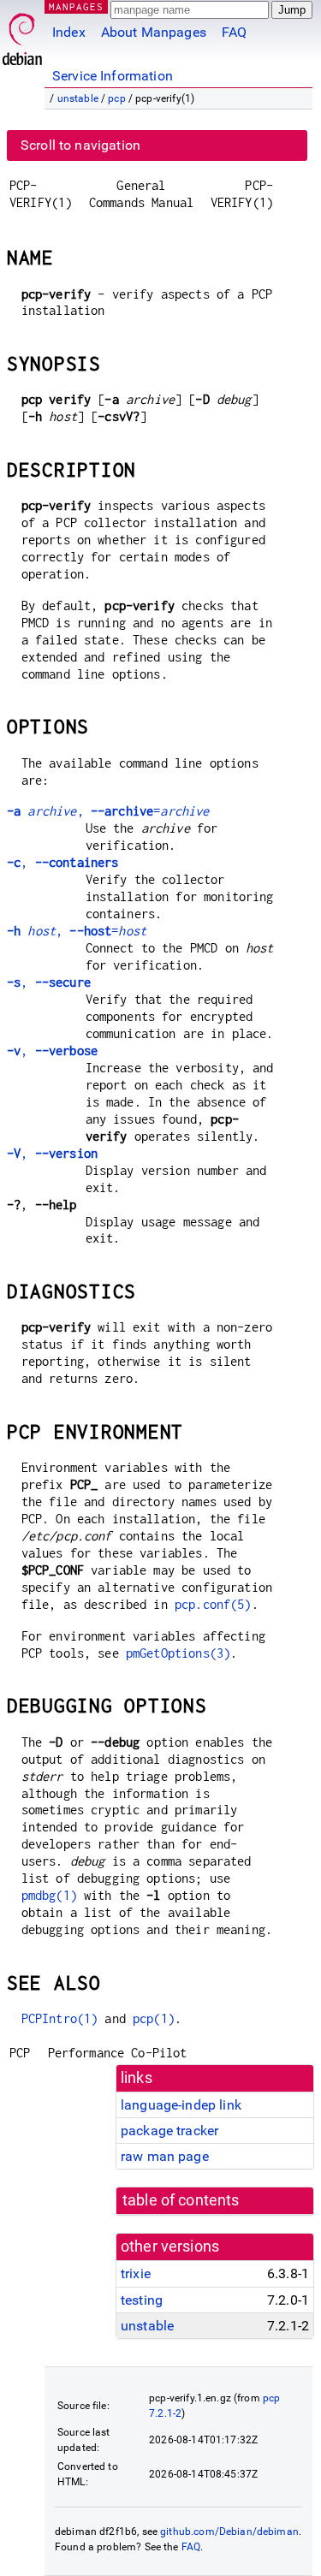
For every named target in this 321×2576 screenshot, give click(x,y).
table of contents (181, 2200)
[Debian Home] (22, 35)
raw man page (165, 2156)
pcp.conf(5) (213, 1604)
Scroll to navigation (80, 145)
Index (69, 32)
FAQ (234, 32)
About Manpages (154, 32)
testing (142, 2300)
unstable (78, 98)
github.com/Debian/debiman (229, 2531)
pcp (116, 98)
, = (108, 811)
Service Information (113, 76)
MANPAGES (76, 6)
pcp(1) (154, 2018)
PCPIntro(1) (60, 2018)
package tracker (169, 2131)
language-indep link (181, 2105)
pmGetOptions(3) (178, 1653)
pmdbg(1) (49, 1895)
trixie (136, 2273)
